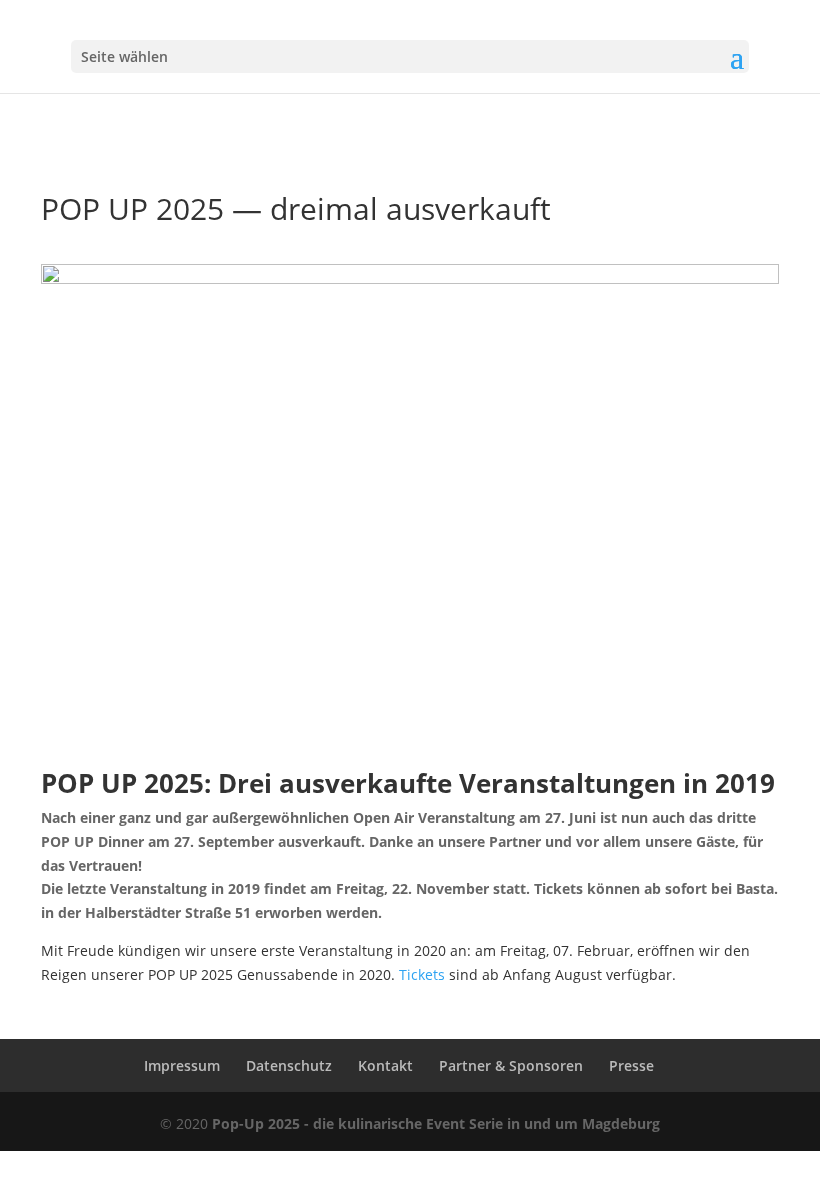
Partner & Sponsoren (511, 1065)
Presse (631, 1065)
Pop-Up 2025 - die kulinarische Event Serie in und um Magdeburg (436, 1123)
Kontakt (385, 1065)
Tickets (422, 974)
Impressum (182, 1065)
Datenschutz (289, 1065)
